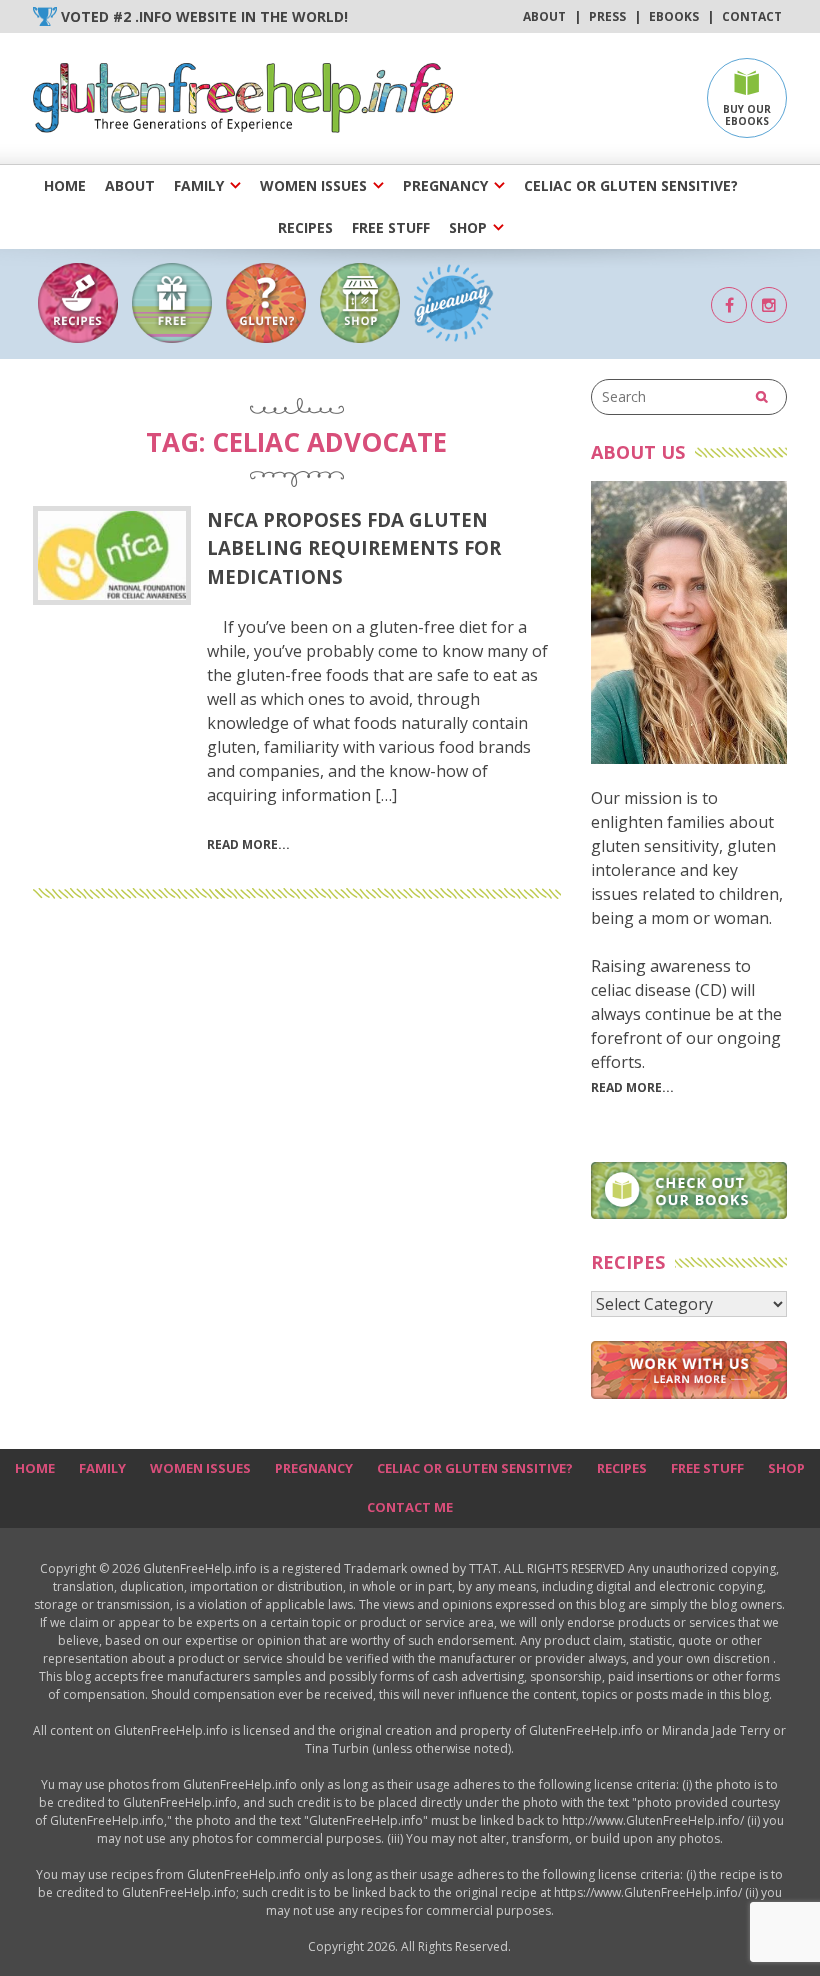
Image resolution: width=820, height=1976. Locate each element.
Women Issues (313, 185)
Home (65, 185)
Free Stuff (391, 227)
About (544, 16)
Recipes (305, 227)
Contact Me (410, 1507)
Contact (752, 16)
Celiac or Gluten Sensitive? (631, 185)
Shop (468, 227)
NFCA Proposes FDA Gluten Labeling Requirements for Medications (354, 547)
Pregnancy (445, 185)
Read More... (632, 1087)
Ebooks (674, 16)
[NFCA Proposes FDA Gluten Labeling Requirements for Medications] (112, 555)
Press (607, 16)
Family (199, 185)
